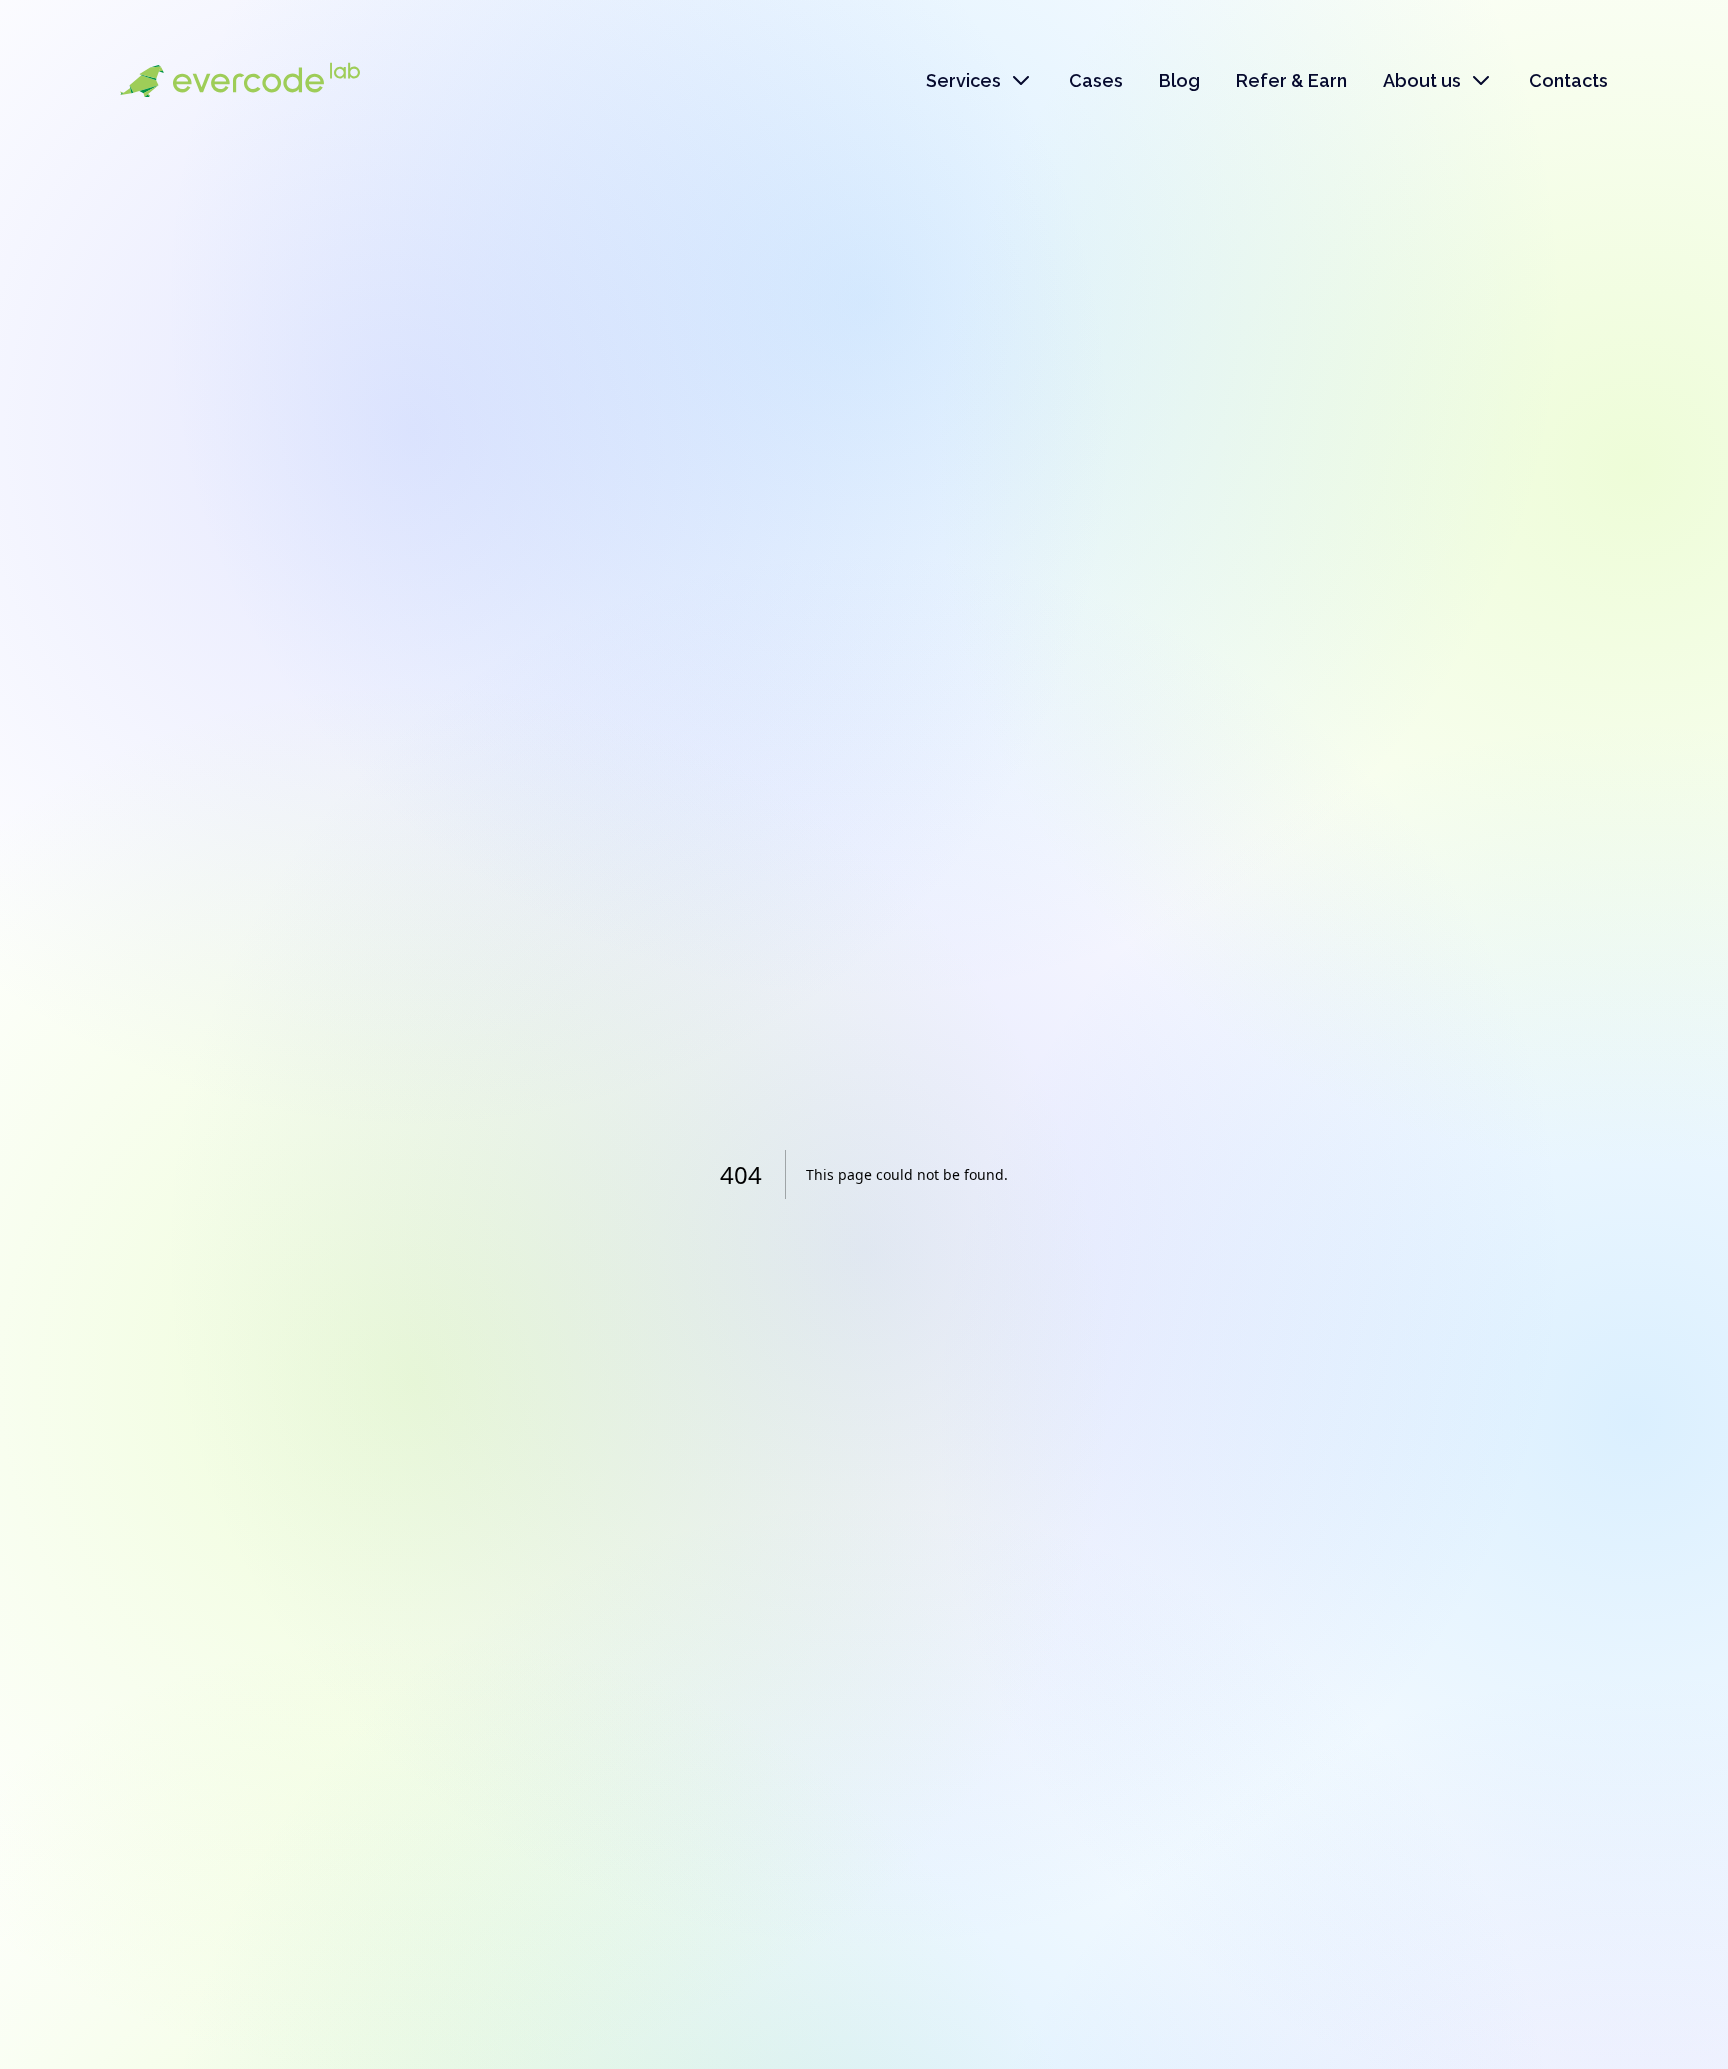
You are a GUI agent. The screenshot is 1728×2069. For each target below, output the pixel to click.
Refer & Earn (1291, 80)
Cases (1096, 80)
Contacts (1568, 80)
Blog (1179, 80)
